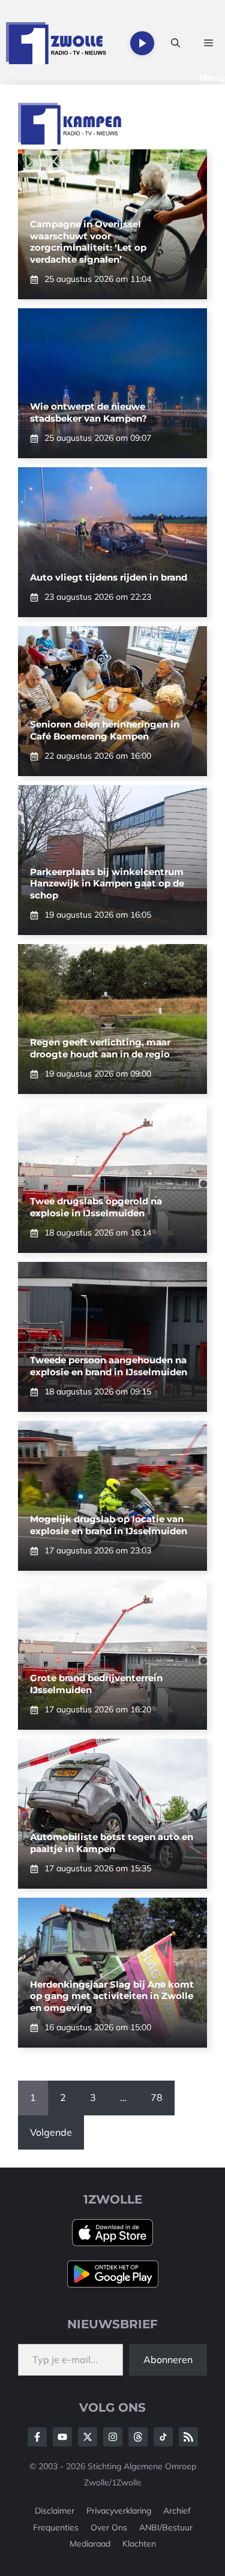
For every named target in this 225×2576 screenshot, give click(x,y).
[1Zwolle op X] (88, 2437)
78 (157, 2097)
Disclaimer (55, 2511)
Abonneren (168, 2359)
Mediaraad (90, 2544)
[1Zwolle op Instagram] (113, 2437)
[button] (175, 43)
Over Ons (109, 2527)
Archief (177, 2511)
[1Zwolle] (56, 43)
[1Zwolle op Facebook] (37, 2437)
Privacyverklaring (119, 2511)
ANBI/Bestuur (166, 2527)
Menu (212, 77)
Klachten (139, 2544)
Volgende (51, 2132)
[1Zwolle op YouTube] (163, 2437)
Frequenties (56, 2527)
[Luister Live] (142, 43)
